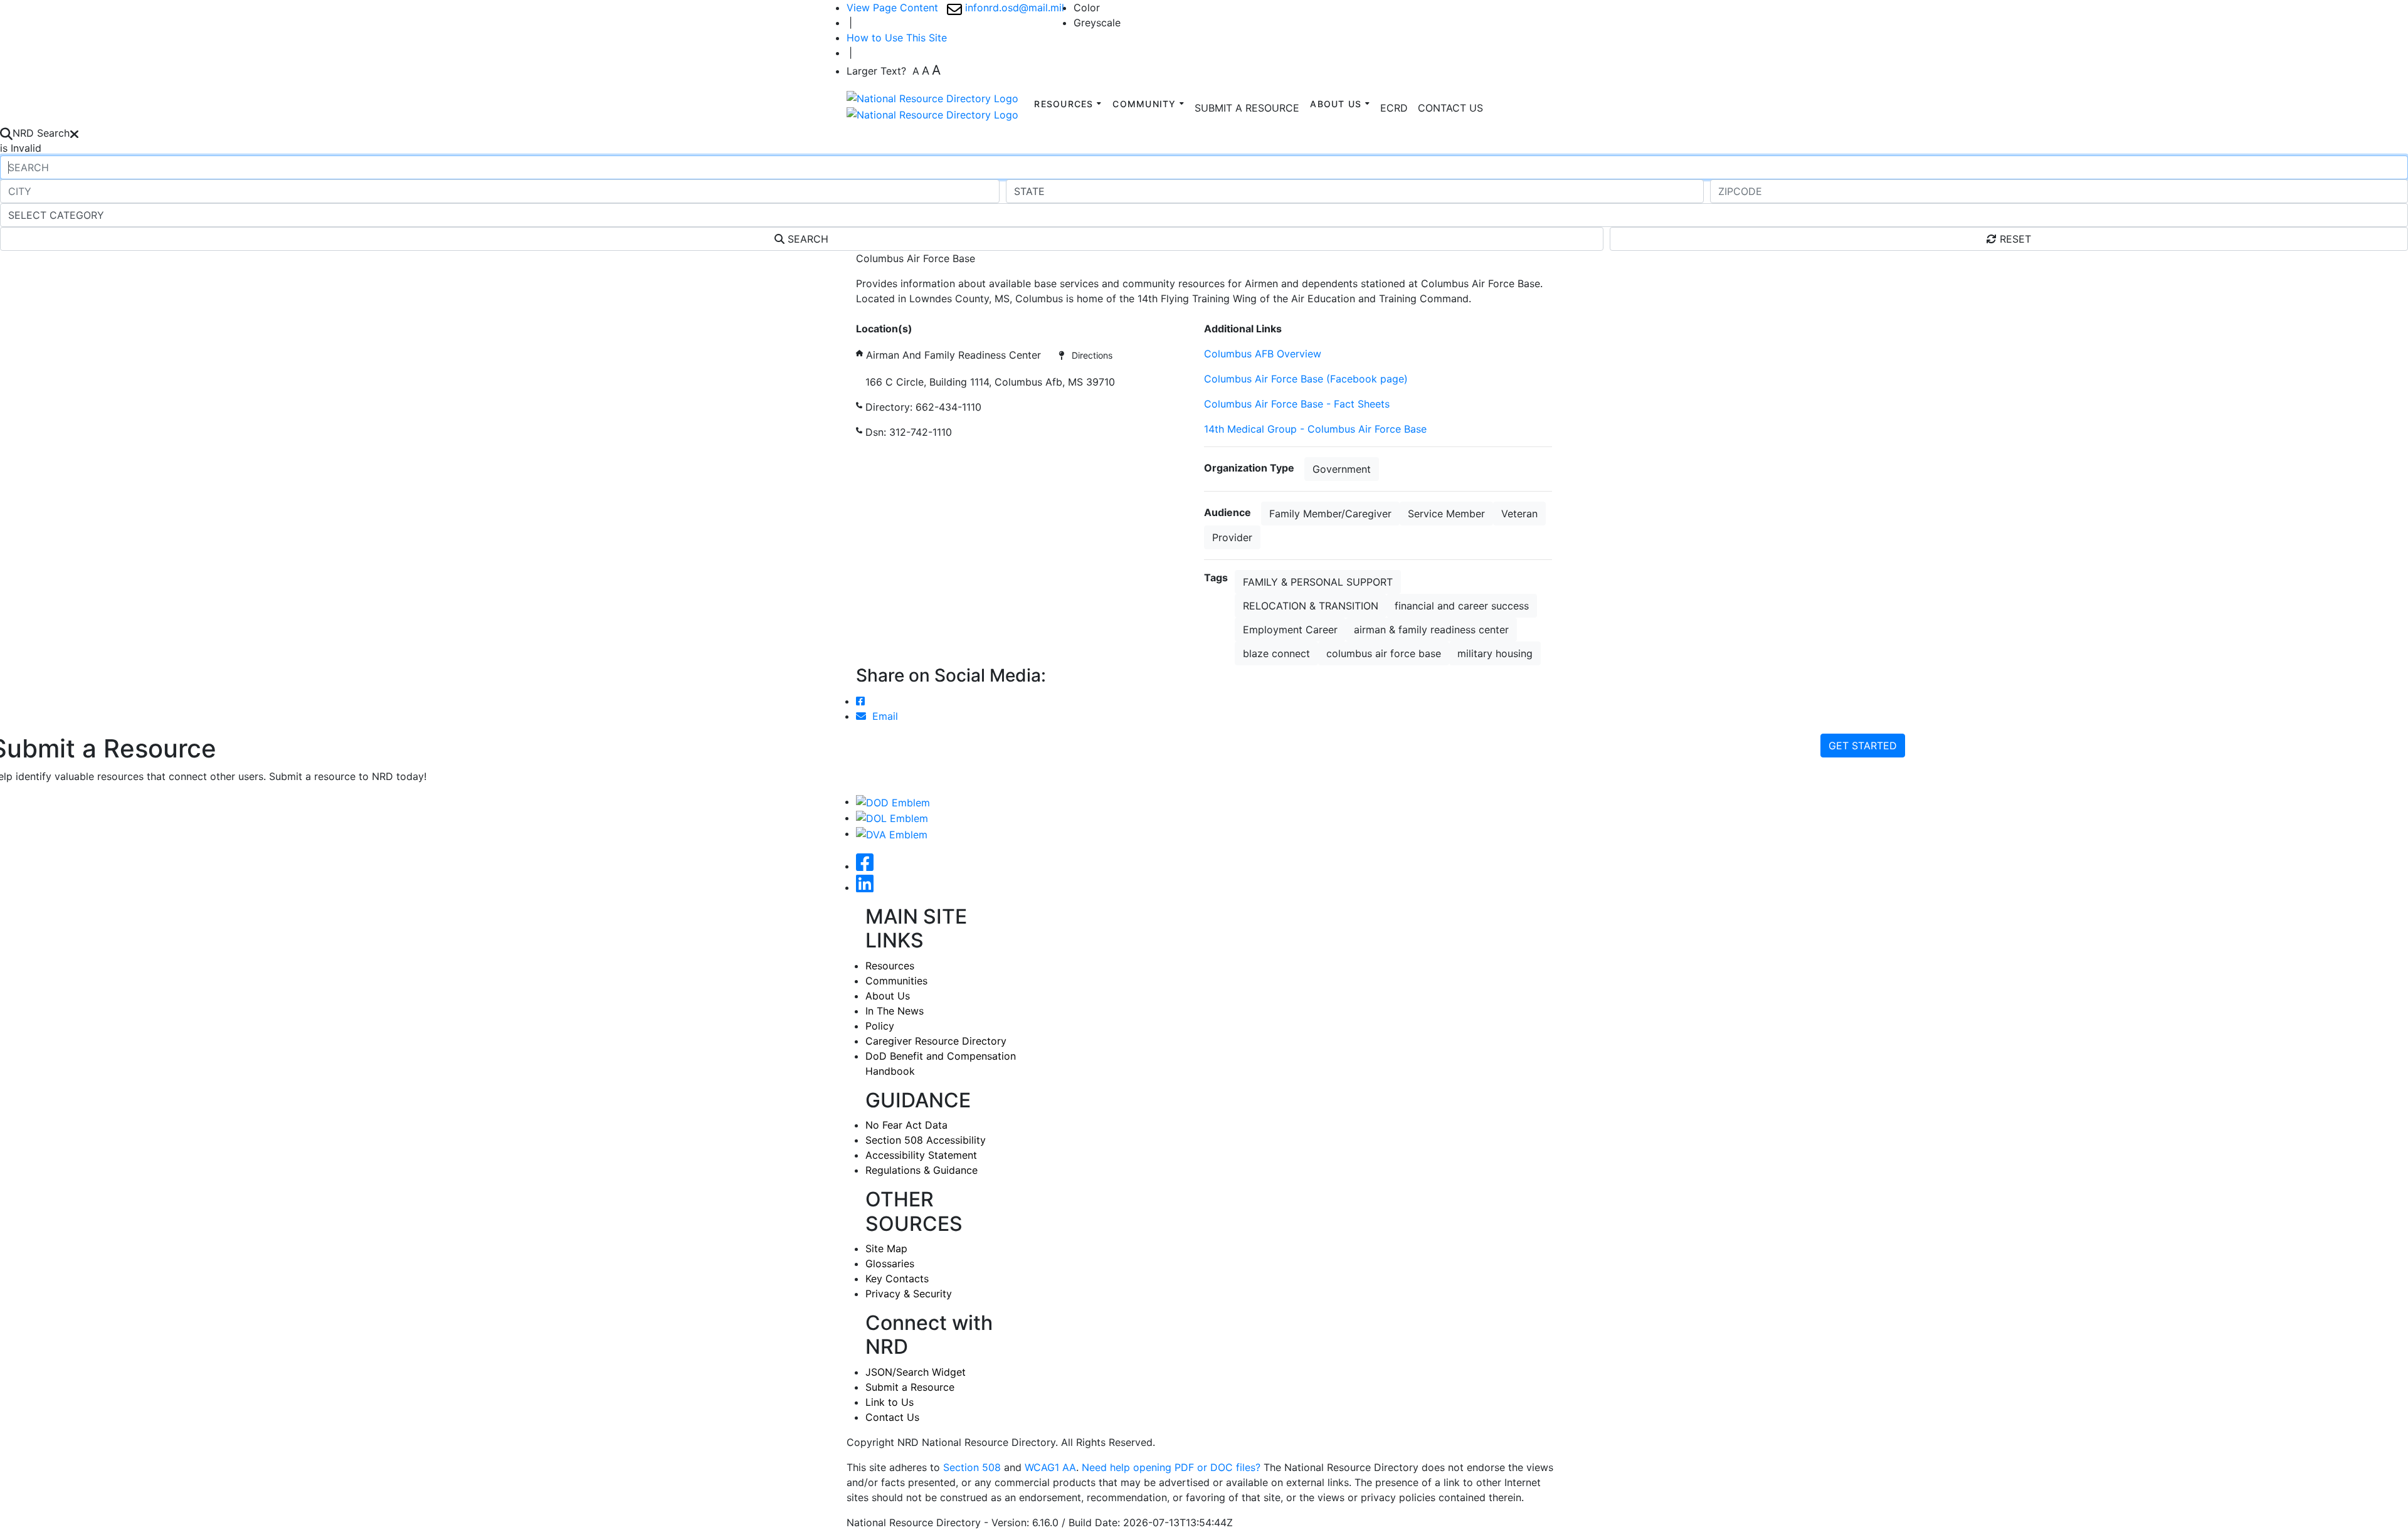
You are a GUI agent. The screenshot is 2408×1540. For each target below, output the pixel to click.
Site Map (886, 1248)
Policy (880, 1026)
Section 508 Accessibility (926, 1140)
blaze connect (1276, 653)
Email (882, 716)
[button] (1394, 108)
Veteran (1519, 514)
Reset (2014, 239)
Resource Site (889, 314)
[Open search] (6, 133)
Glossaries (890, 1263)
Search (806, 239)
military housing (1495, 653)
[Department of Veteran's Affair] (892, 833)
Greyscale (1097, 23)
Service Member (1446, 514)
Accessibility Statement (921, 1155)
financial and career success (1462, 606)
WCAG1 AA (1050, 1467)
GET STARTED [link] (1863, 746)
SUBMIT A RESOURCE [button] (1247, 108)
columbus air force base (1384, 653)
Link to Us (890, 1402)
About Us (888, 996)
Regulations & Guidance (921, 1170)
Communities (896, 981)
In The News (895, 1011)
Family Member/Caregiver (1330, 514)
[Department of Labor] (892, 818)
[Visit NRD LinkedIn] (865, 887)
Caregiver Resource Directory (936, 1041)
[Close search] (74, 133)
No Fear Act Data (906, 1125)
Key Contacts (897, 1279)
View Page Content (892, 8)
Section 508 (972, 1467)
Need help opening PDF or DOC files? (1171, 1467)
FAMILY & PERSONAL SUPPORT (1318, 582)
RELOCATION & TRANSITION (1311, 606)
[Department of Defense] (893, 801)
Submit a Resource (910, 1387)
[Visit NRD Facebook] (865, 866)
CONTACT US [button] (1450, 108)
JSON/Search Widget (916, 1372)
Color (1087, 8)
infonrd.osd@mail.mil (1013, 8)
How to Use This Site (897, 38)
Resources (890, 966)
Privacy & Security (909, 1294)
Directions (1088, 355)
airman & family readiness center (1431, 630)
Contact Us (892, 1417)
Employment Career (1290, 630)
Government (1342, 469)
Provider (1232, 537)
